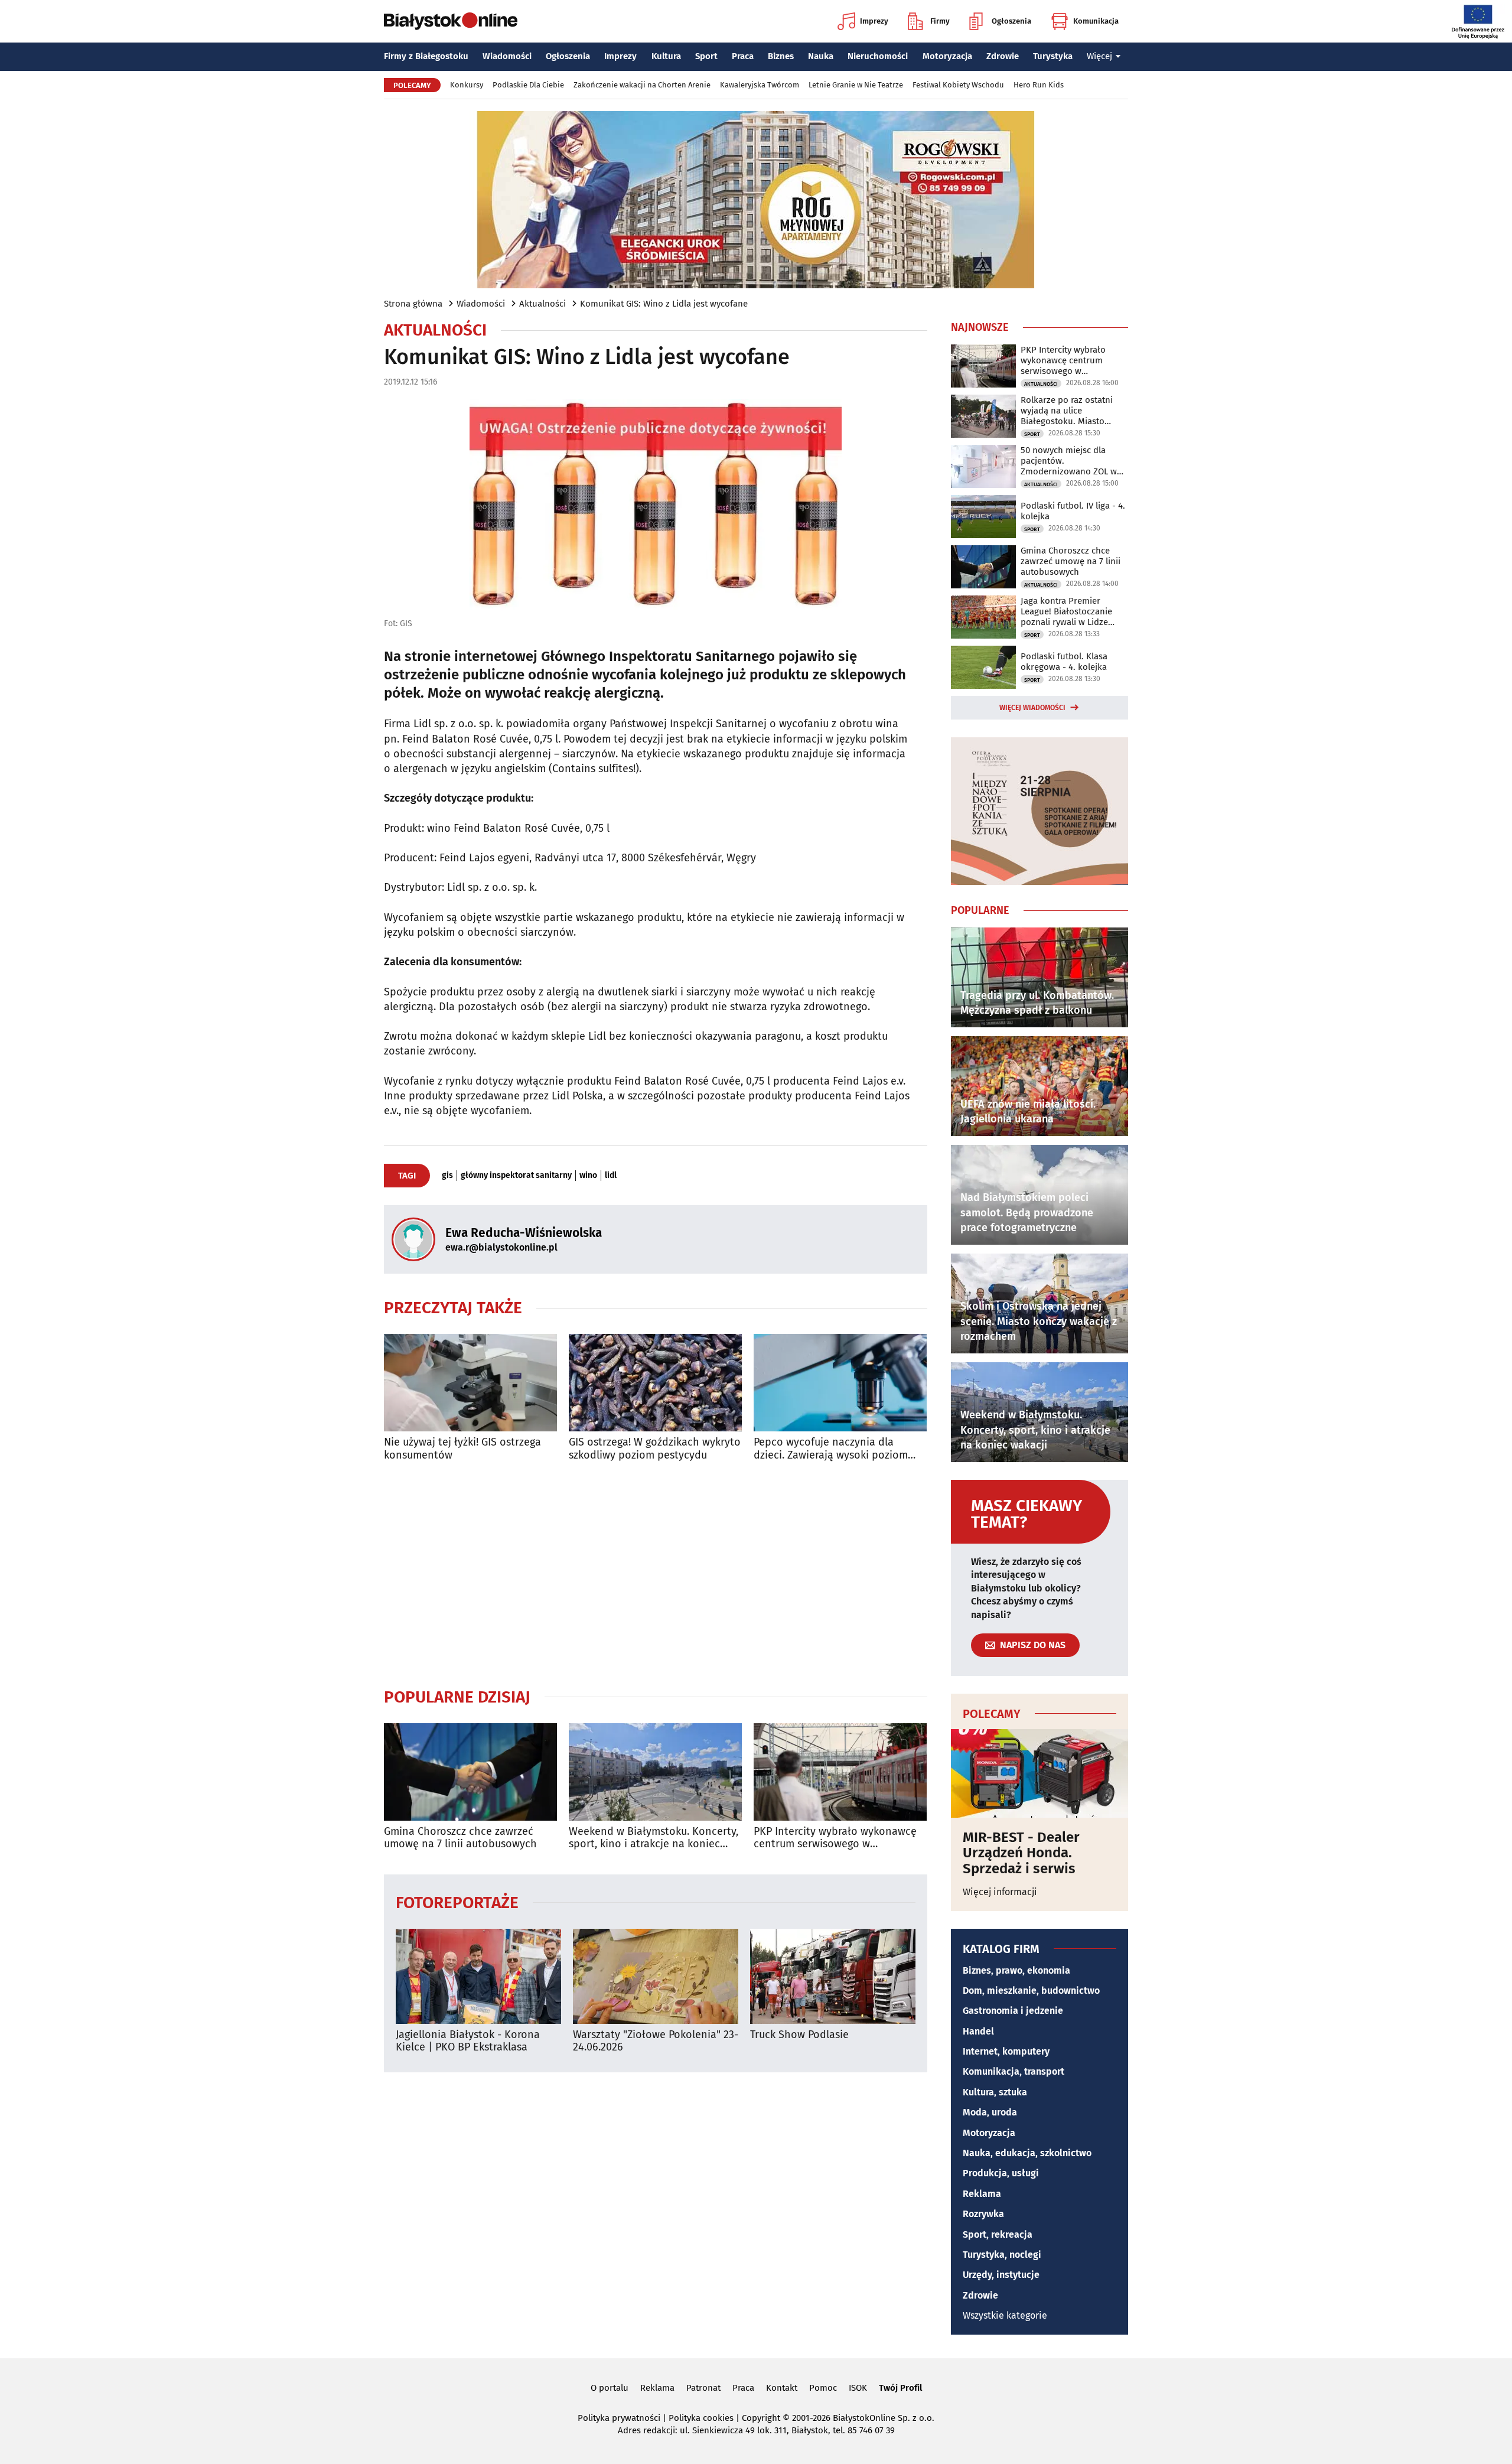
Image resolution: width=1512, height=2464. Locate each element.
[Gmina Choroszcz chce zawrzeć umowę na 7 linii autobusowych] (470, 1772)
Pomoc (823, 2388)
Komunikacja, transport (1014, 2071)
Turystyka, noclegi (1002, 2255)
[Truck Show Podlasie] (833, 1976)
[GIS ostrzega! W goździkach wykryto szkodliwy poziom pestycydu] (655, 1383)
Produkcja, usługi (1001, 2173)
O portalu (610, 2388)
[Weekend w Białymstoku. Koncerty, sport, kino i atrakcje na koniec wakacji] (655, 1772)
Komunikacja (1096, 21)
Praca (743, 56)
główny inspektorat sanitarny (516, 1176)
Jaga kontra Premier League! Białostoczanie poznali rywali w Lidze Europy (1066, 611)
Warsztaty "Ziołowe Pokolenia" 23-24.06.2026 (656, 2041)
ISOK (858, 2388)
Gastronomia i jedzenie (1013, 2011)
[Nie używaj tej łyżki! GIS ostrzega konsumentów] (470, 1383)
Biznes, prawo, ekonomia (1016, 1970)
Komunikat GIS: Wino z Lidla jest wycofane (664, 304)
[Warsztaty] (656, 1976)
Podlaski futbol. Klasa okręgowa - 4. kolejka (1064, 662)
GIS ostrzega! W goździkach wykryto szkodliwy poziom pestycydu (655, 1449)
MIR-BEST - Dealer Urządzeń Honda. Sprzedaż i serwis (1021, 1853)
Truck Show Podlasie (799, 2035)
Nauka (821, 56)
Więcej (1099, 56)
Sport (706, 56)
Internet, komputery (1006, 2051)
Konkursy (467, 85)
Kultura (666, 56)
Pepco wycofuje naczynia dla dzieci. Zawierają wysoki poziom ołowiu (831, 1449)
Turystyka (1053, 56)
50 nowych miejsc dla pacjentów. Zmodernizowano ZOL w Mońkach (1069, 461)
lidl (611, 1176)
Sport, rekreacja (998, 2234)
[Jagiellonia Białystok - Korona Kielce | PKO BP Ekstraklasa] (478, 1976)
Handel (978, 2031)
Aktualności (542, 304)
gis (447, 1176)
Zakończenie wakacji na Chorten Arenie (642, 85)
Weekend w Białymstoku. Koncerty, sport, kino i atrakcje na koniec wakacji (654, 1838)
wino (588, 1176)
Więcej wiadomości (1032, 708)
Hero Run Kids (1039, 85)
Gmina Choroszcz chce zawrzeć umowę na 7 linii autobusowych (460, 1838)
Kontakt (782, 2388)
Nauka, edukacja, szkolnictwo (1027, 2153)
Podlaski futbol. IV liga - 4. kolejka (1073, 511)
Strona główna (413, 304)
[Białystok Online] (451, 21)
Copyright (761, 2418)
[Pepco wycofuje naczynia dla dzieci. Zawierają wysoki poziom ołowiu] (840, 1383)
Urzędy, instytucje (1001, 2275)
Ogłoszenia (1011, 21)
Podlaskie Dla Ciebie (528, 85)
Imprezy (874, 21)
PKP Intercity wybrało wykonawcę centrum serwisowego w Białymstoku (835, 1838)
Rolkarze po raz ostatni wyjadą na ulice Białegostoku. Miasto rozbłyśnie (1067, 411)
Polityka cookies (701, 2418)
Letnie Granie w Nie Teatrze (856, 85)
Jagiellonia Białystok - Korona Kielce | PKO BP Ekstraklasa (468, 2041)
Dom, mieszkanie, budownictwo (1031, 1991)
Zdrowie (1003, 56)
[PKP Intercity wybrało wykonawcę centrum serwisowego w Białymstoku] (840, 1772)
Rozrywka (983, 2214)
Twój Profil (900, 2388)
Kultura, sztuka (995, 2092)
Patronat (703, 2388)
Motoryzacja (947, 56)
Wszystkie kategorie (1005, 2315)
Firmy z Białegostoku (426, 56)
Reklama (982, 2194)
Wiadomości (507, 56)
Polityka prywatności (619, 2418)
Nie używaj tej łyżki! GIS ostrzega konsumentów (462, 1449)
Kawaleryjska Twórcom (760, 85)
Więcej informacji (1000, 1892)
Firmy (940, 21)
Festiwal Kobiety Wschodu (958, 85)
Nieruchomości (878, 56)
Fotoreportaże (457, 1902)
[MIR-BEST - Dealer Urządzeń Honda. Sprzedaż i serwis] (1039, 1773)
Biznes (781, 56)
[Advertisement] (656, 1574)
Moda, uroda (990, 2112)
